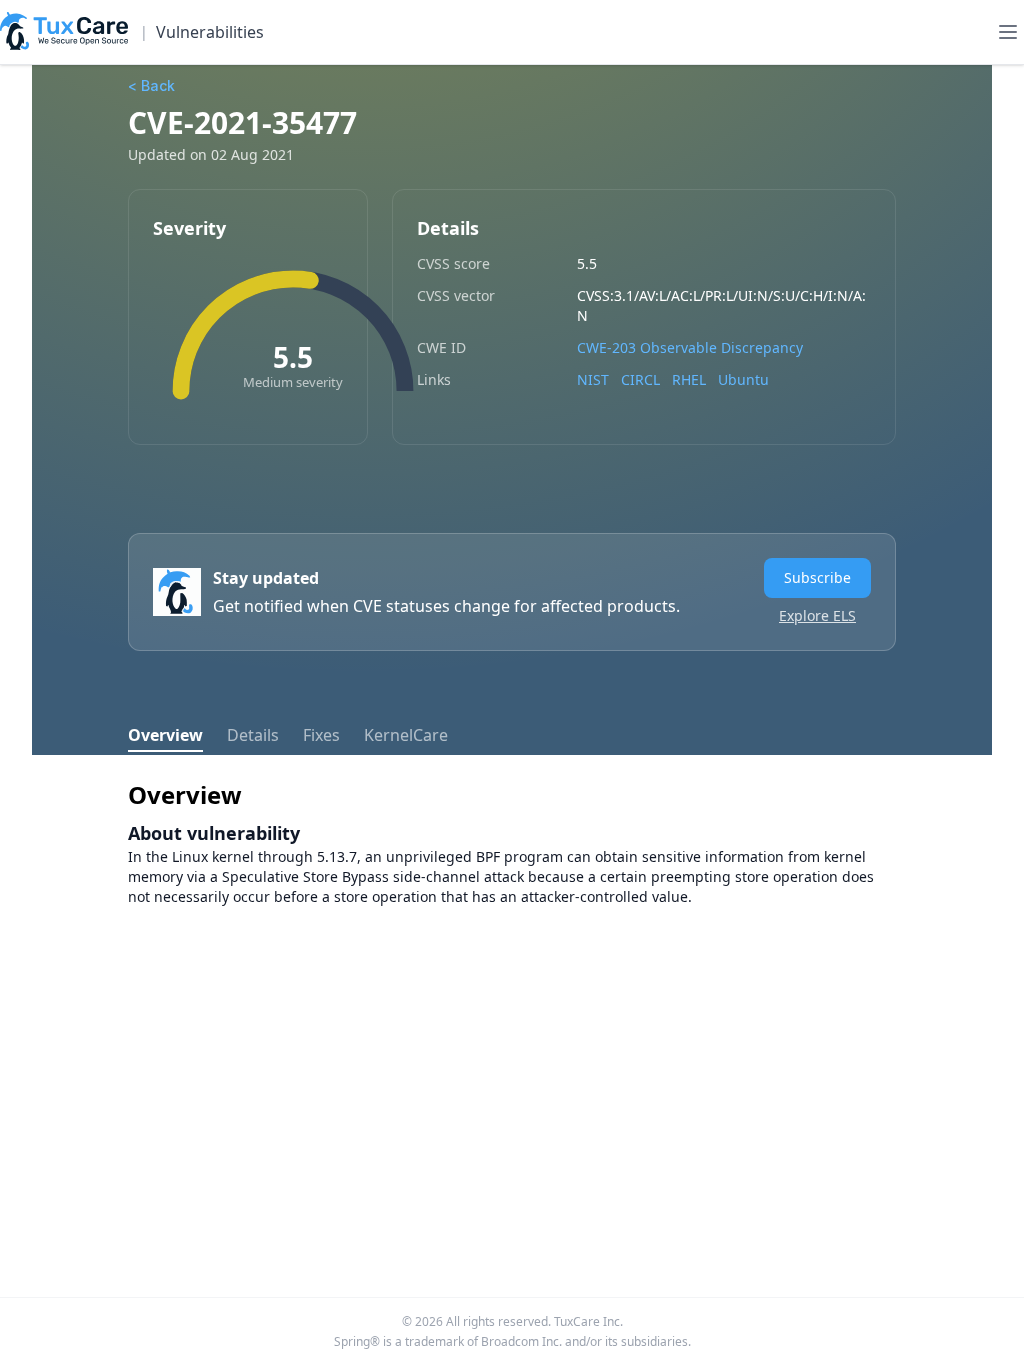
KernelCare (406, 735)
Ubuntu (743, 379)
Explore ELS (817, 615)
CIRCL (640, 379)
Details (253, 735)
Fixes (321, 735)
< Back (151, 85)
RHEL (689, 379)
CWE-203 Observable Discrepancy (690, 347)
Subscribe (817, 577)
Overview (165, 735)
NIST (593, 379)
